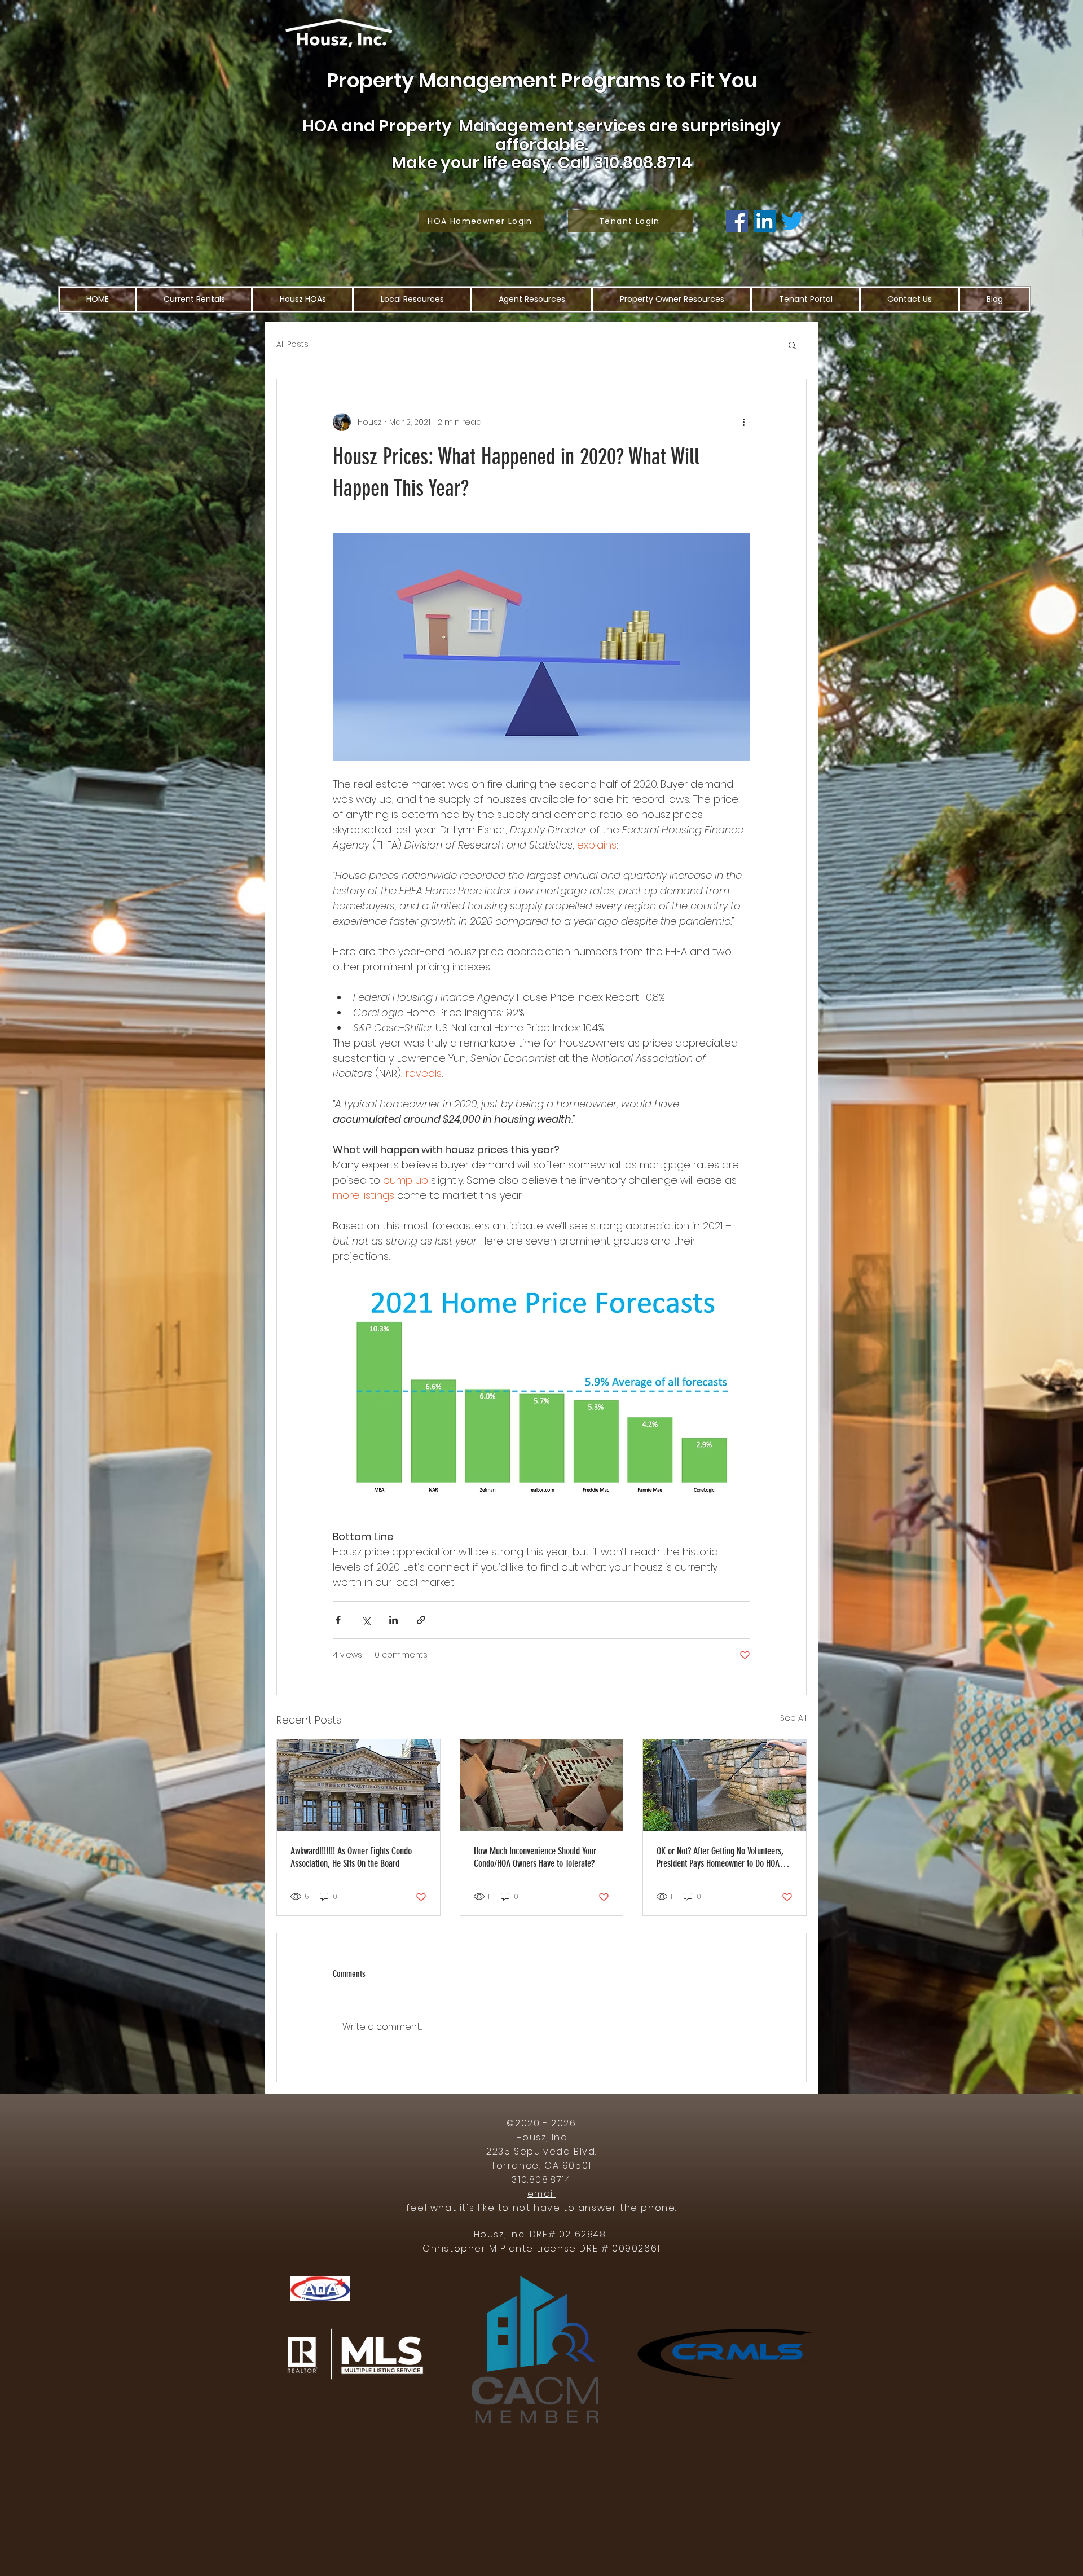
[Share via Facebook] (338, 1620)
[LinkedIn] (765, 221)
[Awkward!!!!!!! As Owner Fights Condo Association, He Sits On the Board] (358, 1785)
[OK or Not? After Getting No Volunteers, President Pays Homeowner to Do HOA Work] (725, 1785)
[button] (792, 345)
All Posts (292, 344)
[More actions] (743, 422)
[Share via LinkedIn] (393, 1620)
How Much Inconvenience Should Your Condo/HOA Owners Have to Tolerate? (535, 1857)
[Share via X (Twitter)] (366, 1620)
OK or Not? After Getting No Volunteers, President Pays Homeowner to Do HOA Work (720, 1857)
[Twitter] (792, 221)
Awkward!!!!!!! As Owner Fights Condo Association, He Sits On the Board (351, 1857)
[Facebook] (737, 221)
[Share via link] (421, 1620)
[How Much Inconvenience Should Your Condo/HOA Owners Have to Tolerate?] (542, 1785)
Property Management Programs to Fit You (542, 80)
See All (793, 1718)
